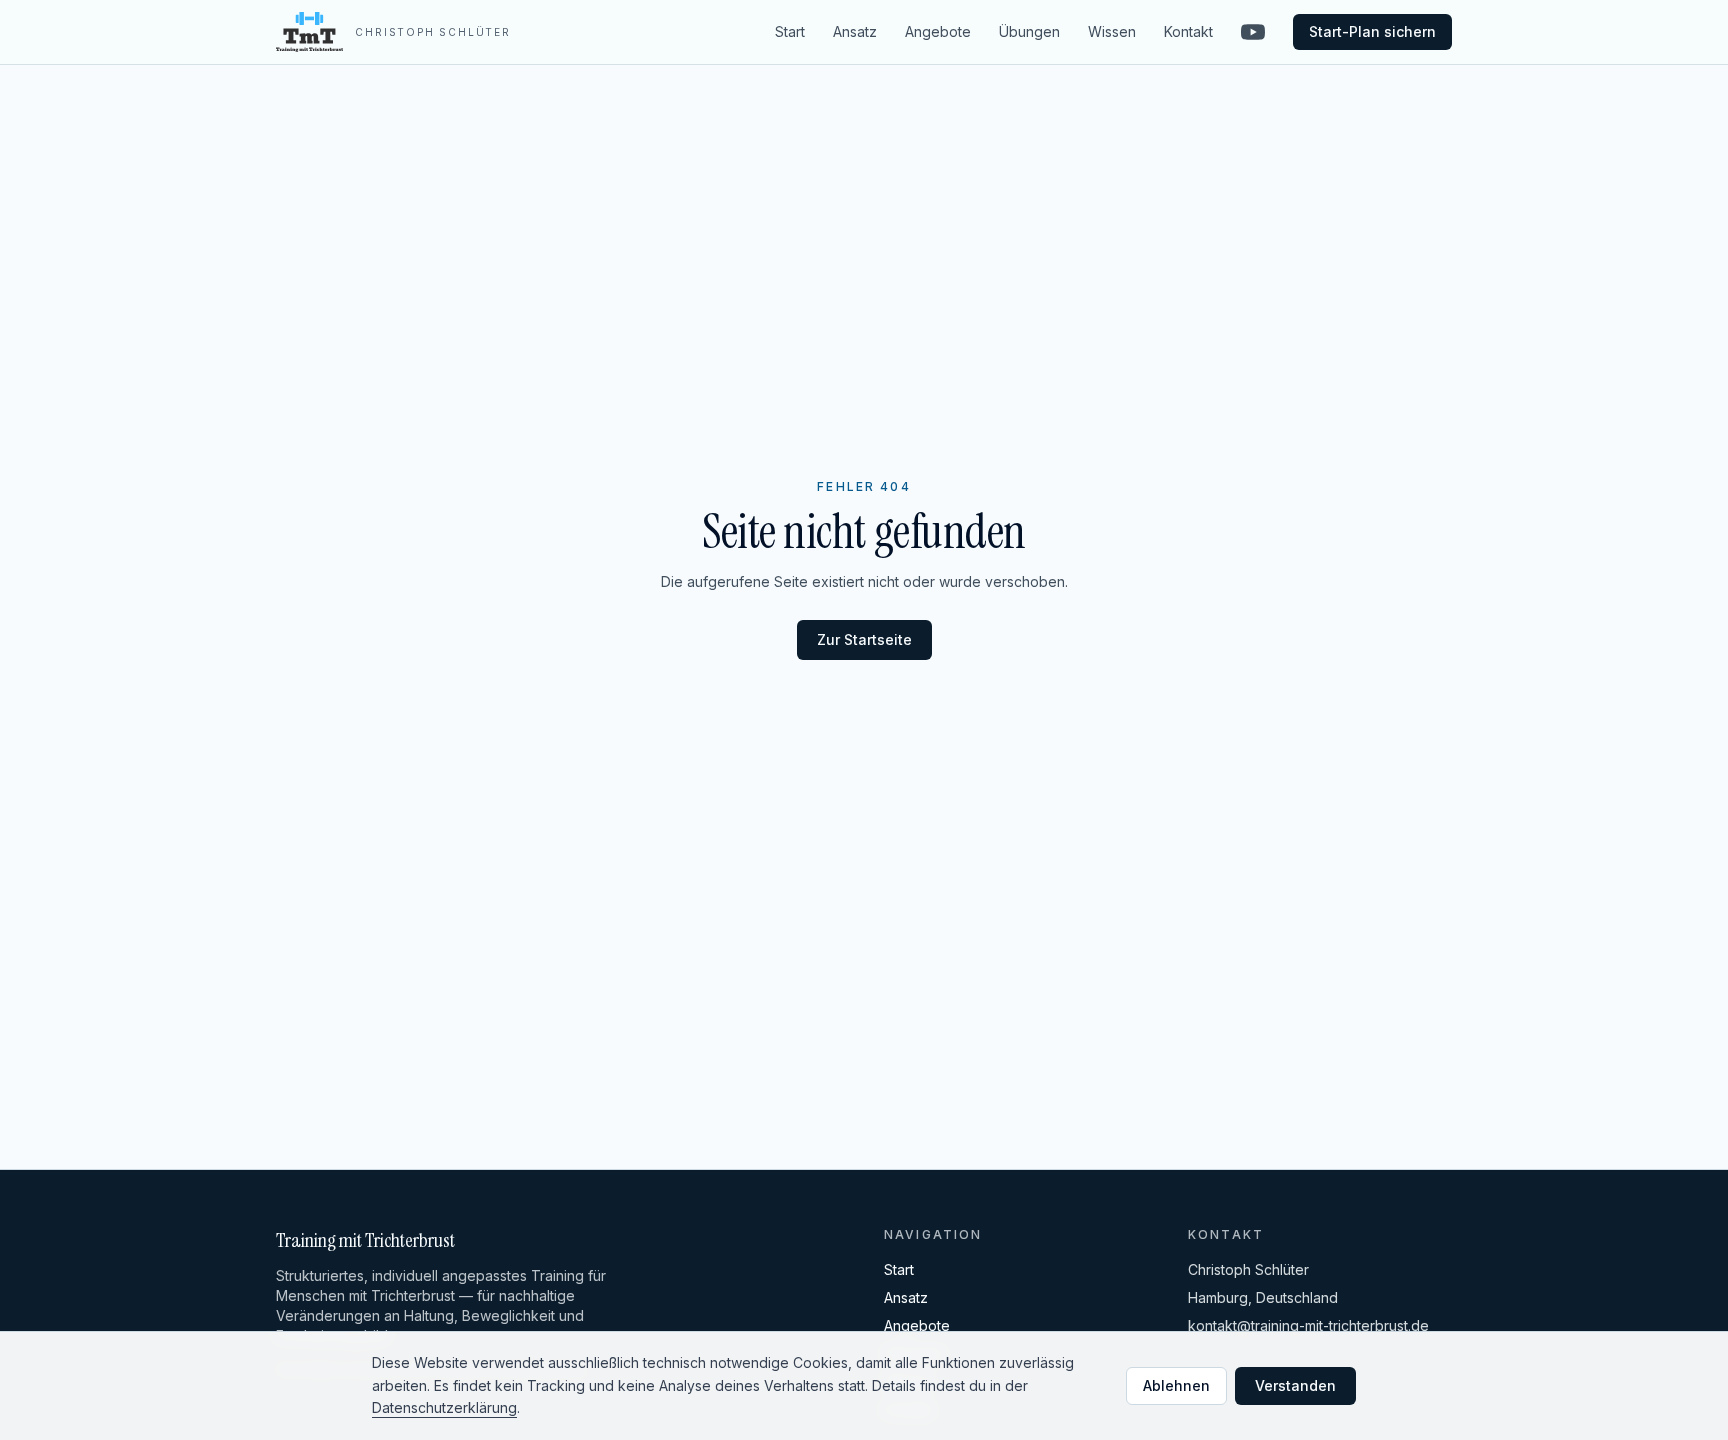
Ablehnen (1176, 1385)
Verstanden (1295, 1385)
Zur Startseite (864, 639)
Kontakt (1188, 31)
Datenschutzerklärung (444, 1407)
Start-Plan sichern (1372, 31)
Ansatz (855, 31)
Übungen (1029, 31)
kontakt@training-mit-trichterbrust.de (1308, 1325)
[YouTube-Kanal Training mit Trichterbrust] (1253, 32)
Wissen (1112, 31)
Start (790, 31)
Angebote (938, 31)
